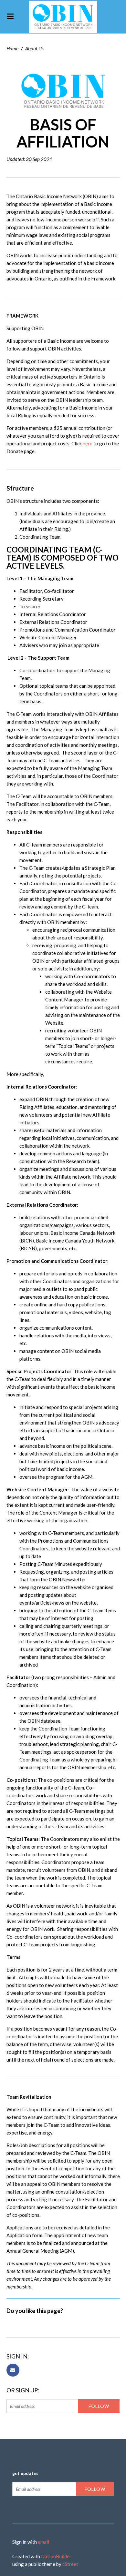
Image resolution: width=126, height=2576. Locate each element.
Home (12, 48)
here (88, 443)
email (43, 2542)
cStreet (70, 2564)
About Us (34, 48)
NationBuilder (56, 2556)
